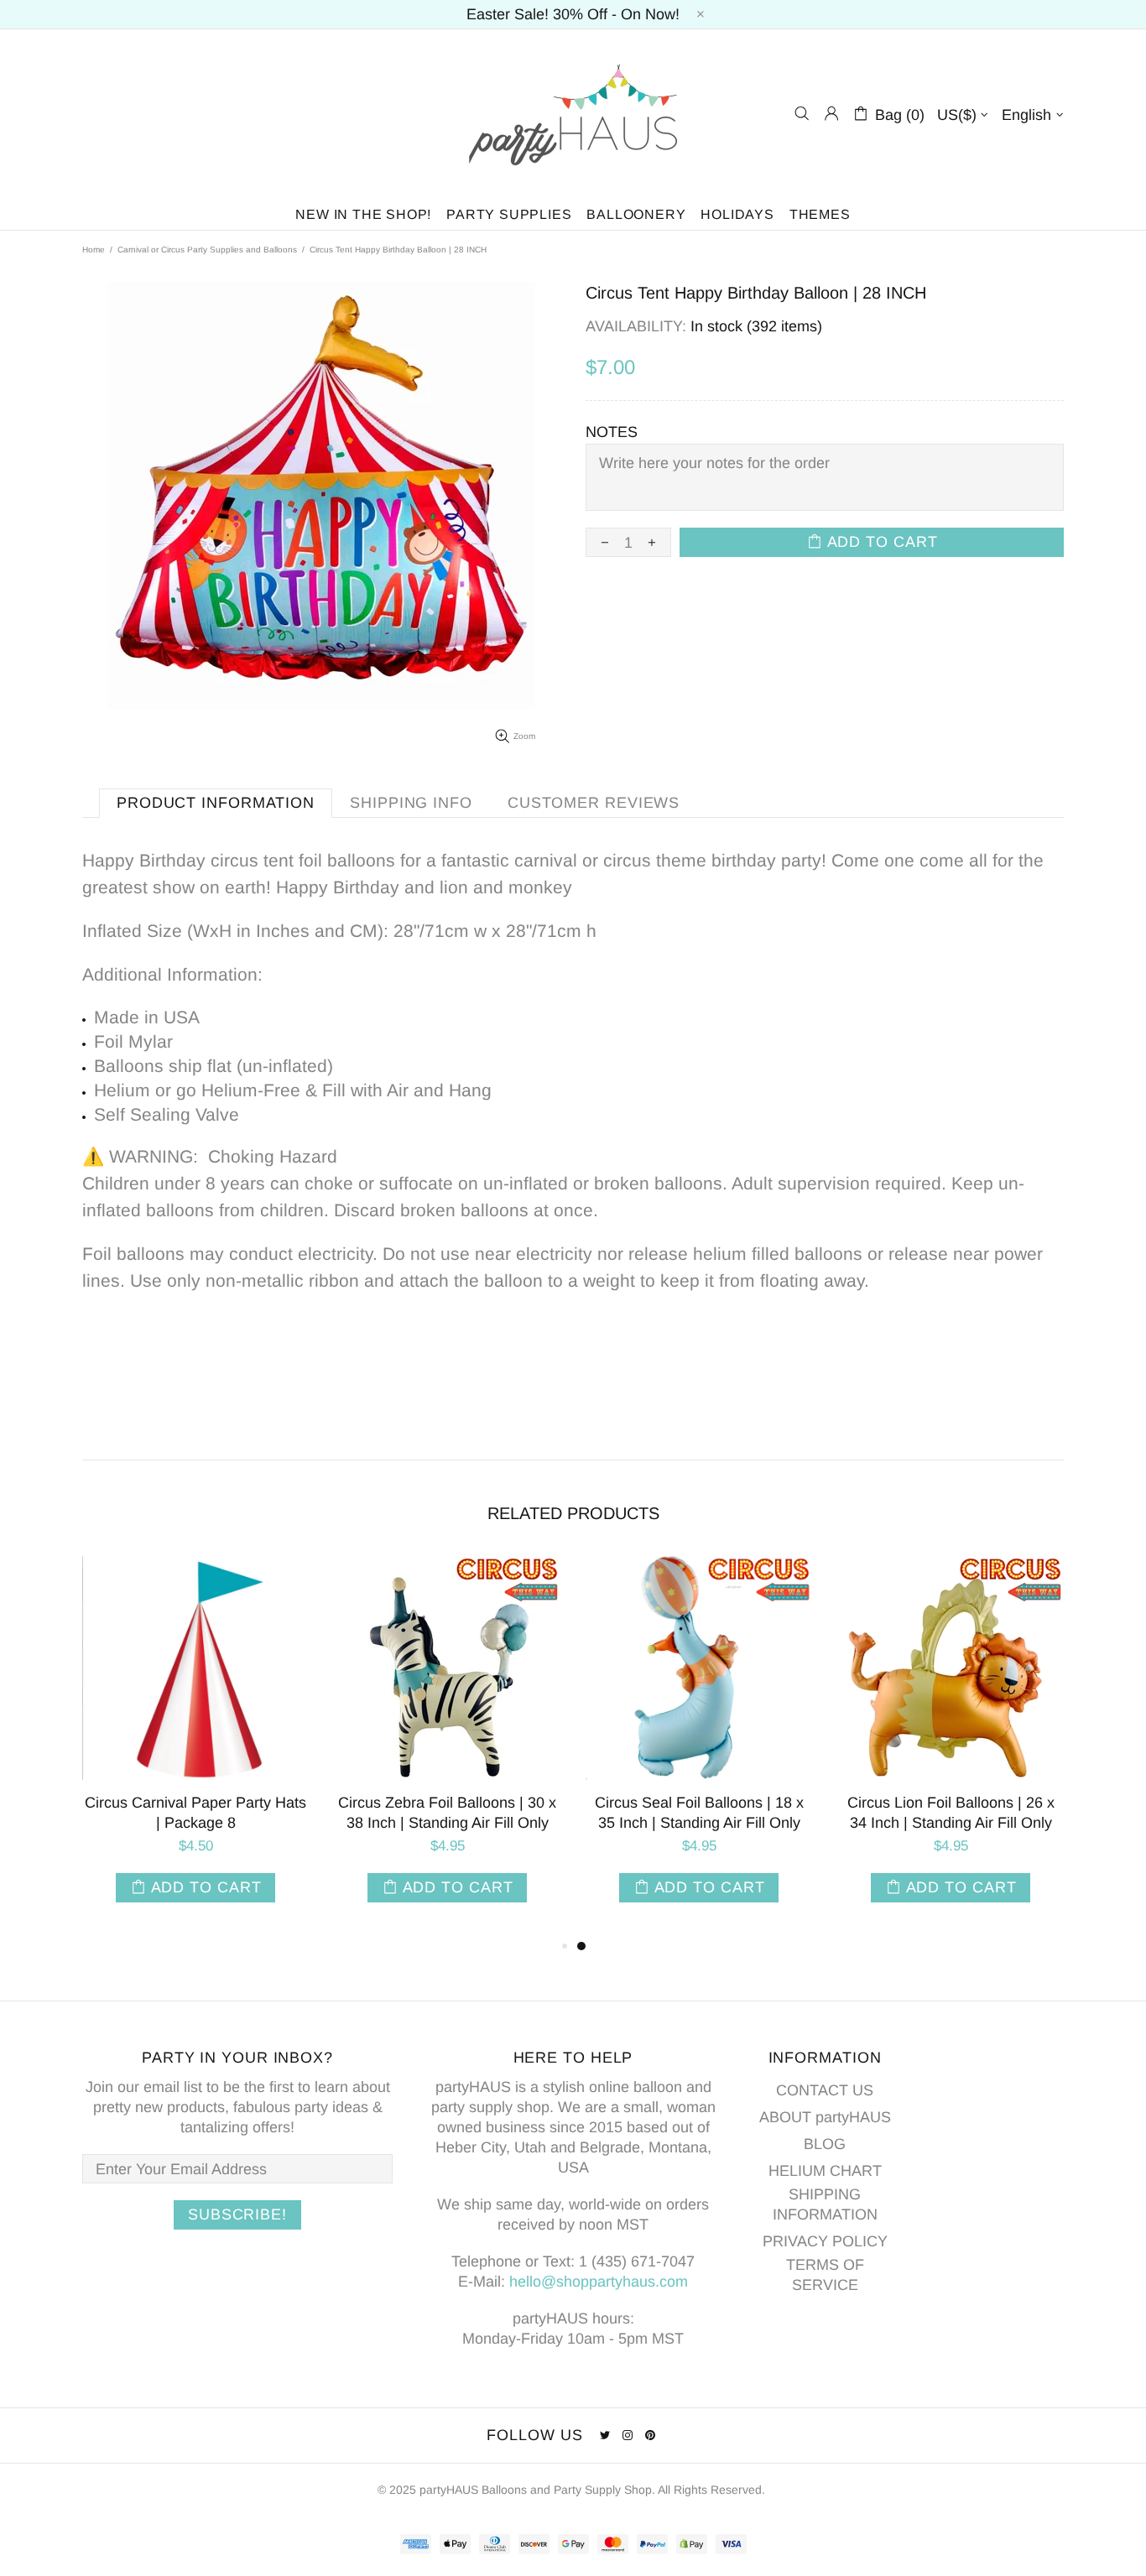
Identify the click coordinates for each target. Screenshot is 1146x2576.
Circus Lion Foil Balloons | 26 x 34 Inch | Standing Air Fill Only (951, 1813)
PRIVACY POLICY (825, 2241)
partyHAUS (573, 114)
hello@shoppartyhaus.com (599, 2282)
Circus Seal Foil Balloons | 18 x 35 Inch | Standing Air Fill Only (699, 1813)
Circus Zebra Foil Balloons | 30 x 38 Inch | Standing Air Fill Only (447, 1813)
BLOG (825, 2144)
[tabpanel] (699, 1745)
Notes (612, 432)
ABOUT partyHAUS (825, 2117)
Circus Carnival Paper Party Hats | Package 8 (195, 1813)
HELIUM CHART (825, 2171)
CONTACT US (825, 2090)
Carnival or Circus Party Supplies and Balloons (207, 250)
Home (94, 250)
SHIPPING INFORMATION (825, 2204)
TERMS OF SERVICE (825, 2275)
